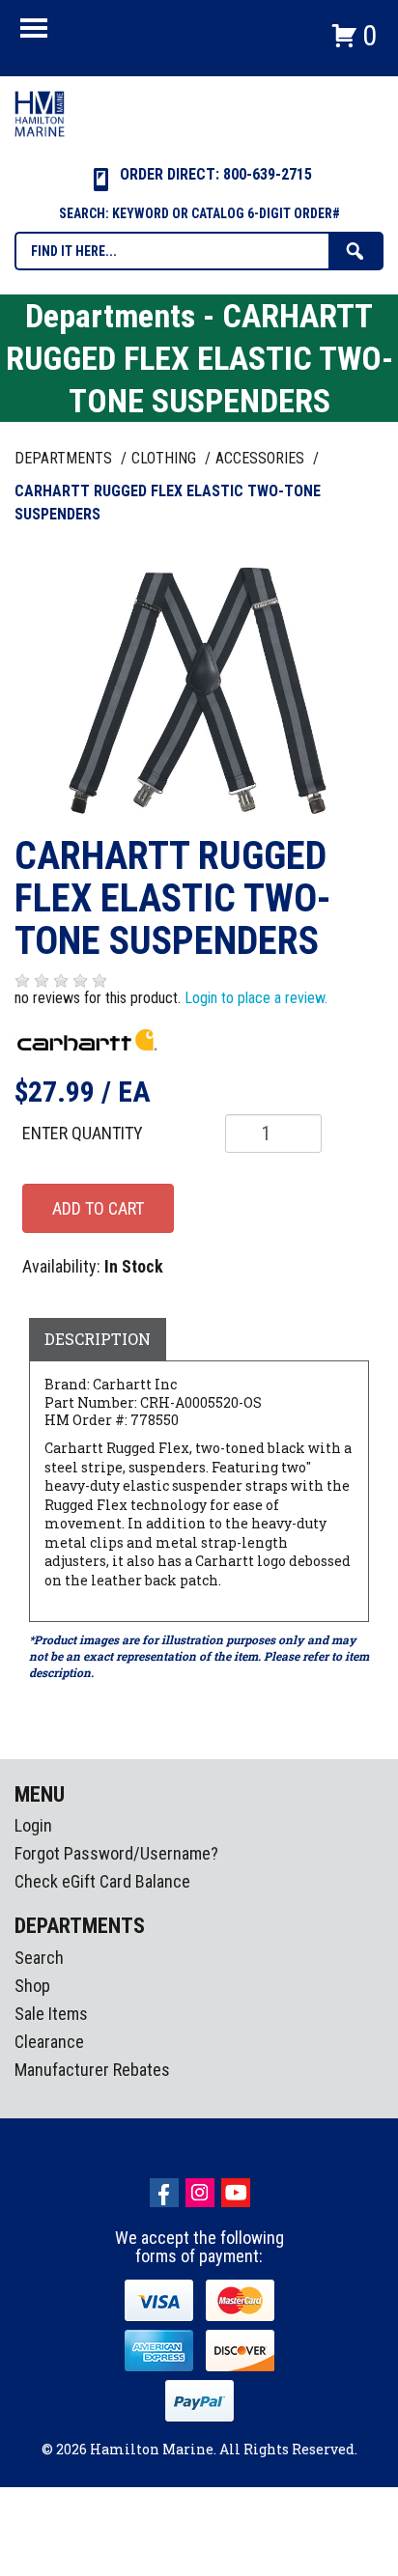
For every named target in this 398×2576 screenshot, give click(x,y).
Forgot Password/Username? (116, 1853)
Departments (65, 458)
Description (98, 1339)
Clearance (49, 2042)
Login (33, 1825)
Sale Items (51, 2014)
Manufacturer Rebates (92, 2070)
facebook (164, 2193)
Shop (32, 1986)
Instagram (200, 2193)
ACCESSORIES (262, 458)
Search (39, 1958)
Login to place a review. (256, 998)
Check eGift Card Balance (102, 1881)
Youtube (236, 2193)
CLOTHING (166, 458)
